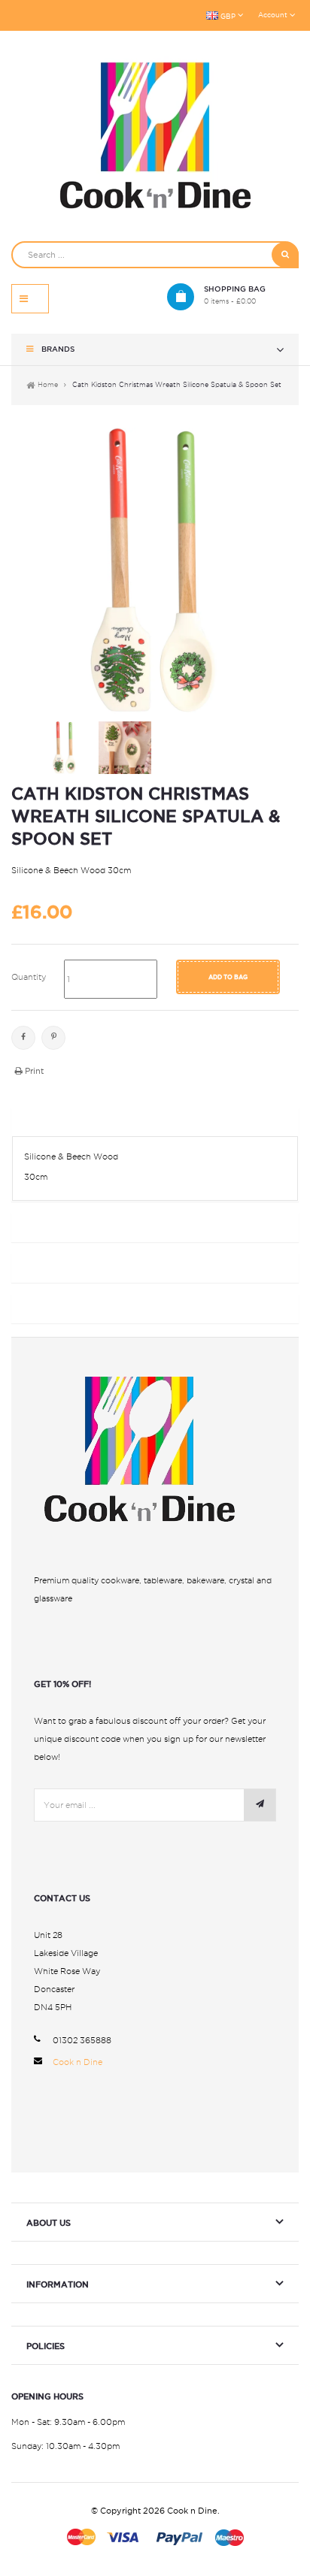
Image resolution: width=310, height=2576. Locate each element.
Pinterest (53, 1038)
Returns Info (57, 1264)
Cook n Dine (77, 2062)
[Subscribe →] (260, 1805)
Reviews (40, 1305)
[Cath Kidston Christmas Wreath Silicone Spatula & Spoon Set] (65, 748)
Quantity (29, 977)
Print (33, 1071)
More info (47, 1119)
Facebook (23, 1038)
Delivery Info (59, 1224)
